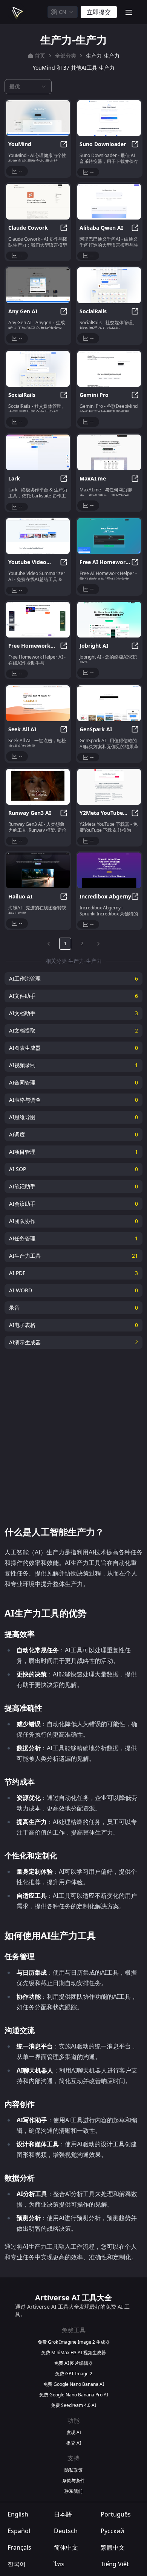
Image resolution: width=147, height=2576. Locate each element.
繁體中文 (113, 2547)
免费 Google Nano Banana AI (74, 2384)
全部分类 (66, 56)
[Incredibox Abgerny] (109, 870)
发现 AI (74, 2433)
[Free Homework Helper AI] (38, 620)
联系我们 (73, 2491)
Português (116, 2514)
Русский (112, 2531)
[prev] (49, 944)
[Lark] (38, 452)
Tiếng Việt (115, 2564)
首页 (40, 56)
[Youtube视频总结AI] (38, 536)
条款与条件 (73, 2481)
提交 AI (74, 2443)
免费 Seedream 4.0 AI (73, 2405)
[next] (98, 944)
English (18, 2514)
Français (19, 2547)
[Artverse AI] (17, 12)
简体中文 (66, 2547)
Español (19, 2531)
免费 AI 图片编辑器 (73, 2363)
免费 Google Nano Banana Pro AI (74, 2395)
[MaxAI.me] (109, 452)
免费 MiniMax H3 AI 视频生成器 (73, 2353)
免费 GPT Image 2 (74, 2374)
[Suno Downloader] (109, 118)
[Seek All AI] (38, 703)
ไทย (59, 2564)
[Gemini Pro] (109, 369)
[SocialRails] (109, 285)
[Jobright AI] (109, 620)
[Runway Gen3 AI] (38, 787)
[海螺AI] (38, 870)
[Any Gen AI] (38, 285)
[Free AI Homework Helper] (109, 536)
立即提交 (99, 12)
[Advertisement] (73, 1437)
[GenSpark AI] (109, 703)
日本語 (63, 2514)
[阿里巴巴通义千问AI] (109, 202)
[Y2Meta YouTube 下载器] (109, 787)
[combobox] (63, 12)
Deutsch (66, 2531)
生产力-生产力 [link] (103, 56)
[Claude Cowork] (38, 202)
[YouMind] (38, 118)
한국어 (17, 2564)
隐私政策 (73, 2470)
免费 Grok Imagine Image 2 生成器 (74, 2342)
